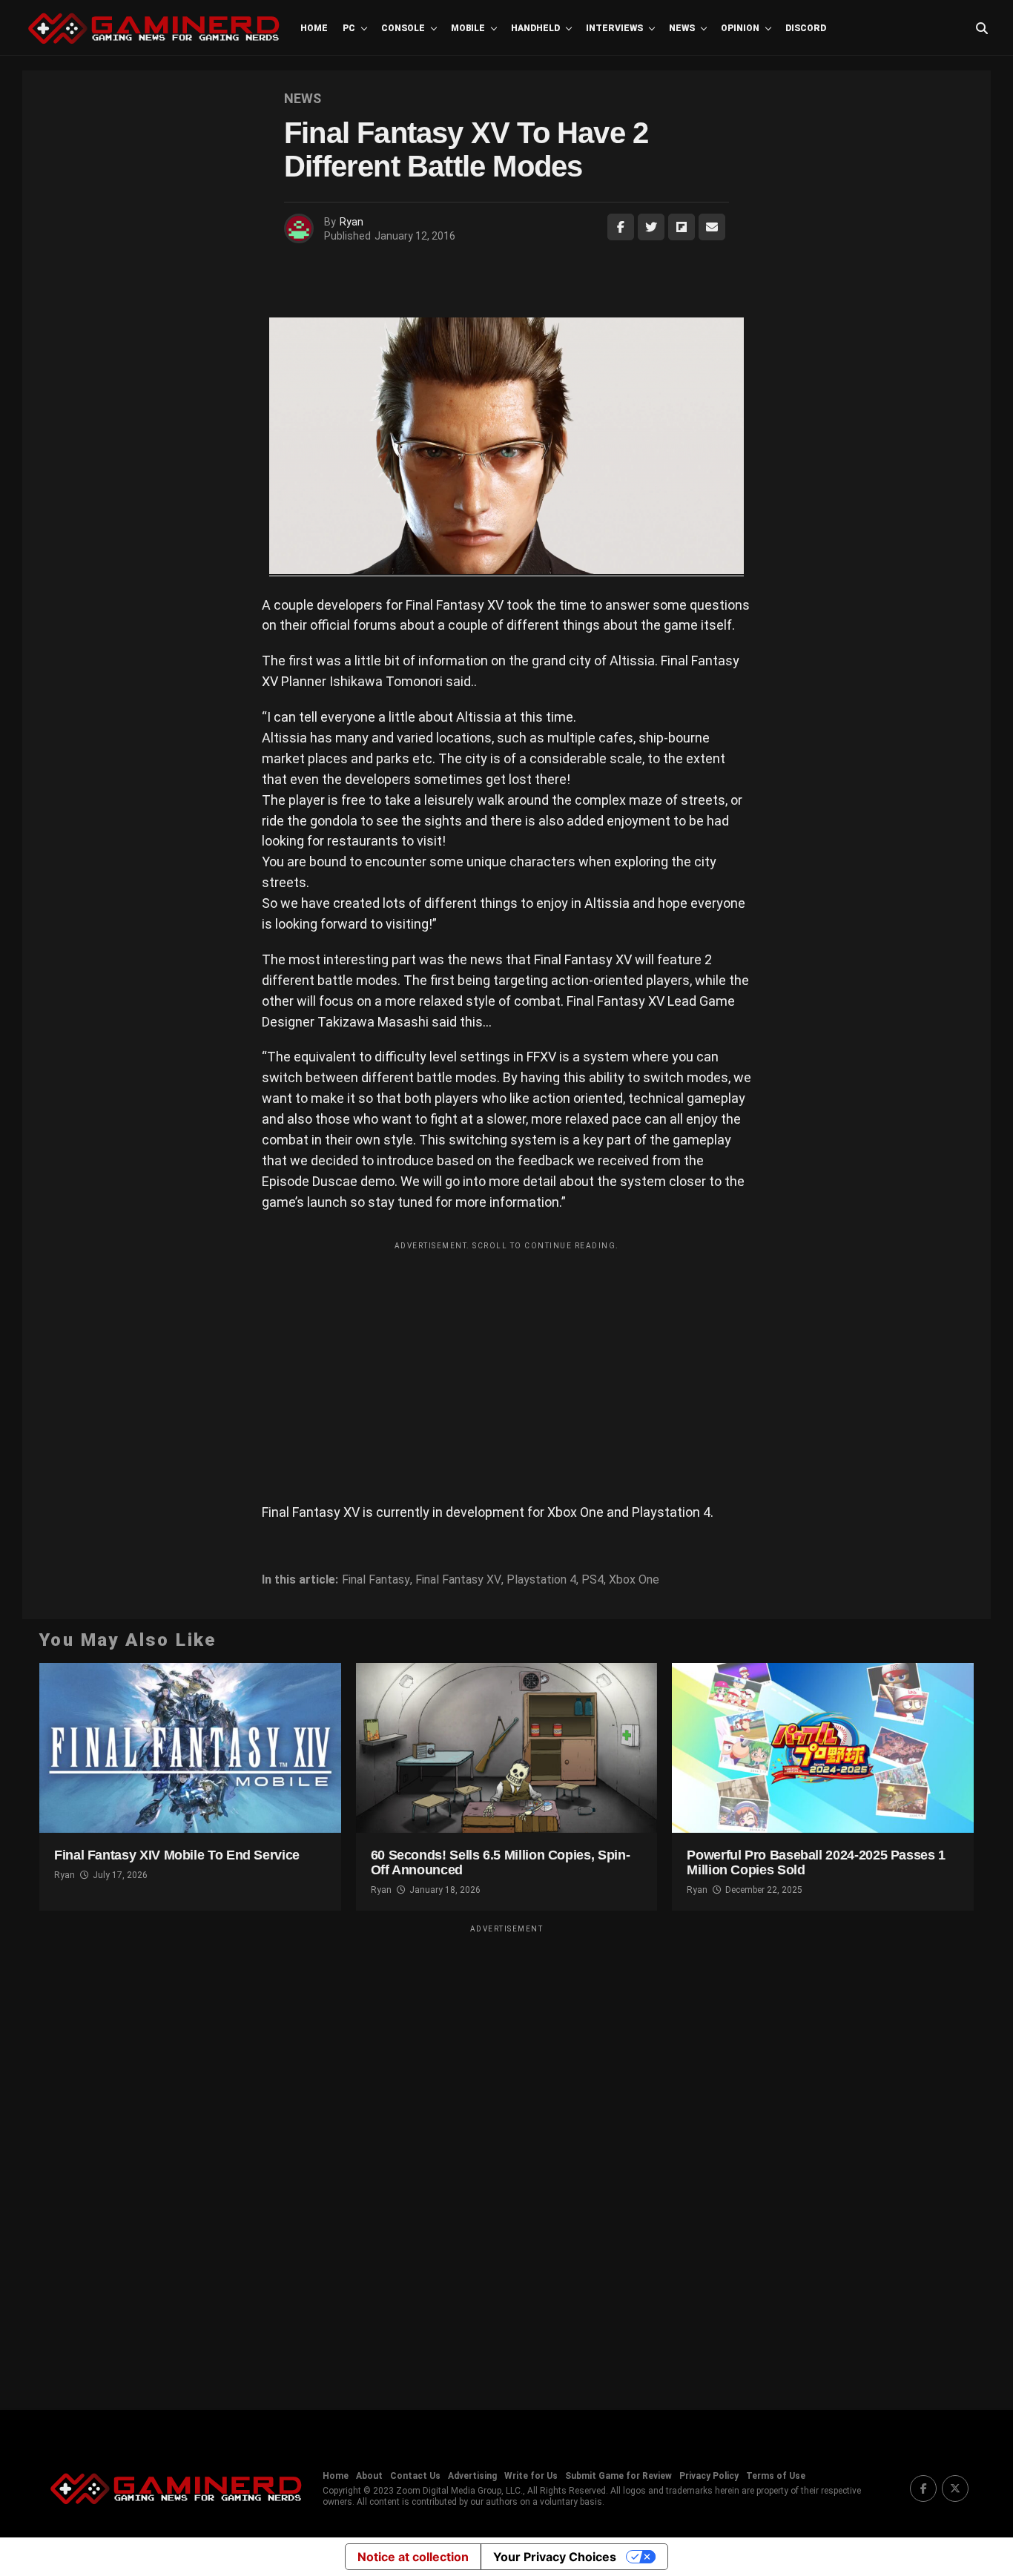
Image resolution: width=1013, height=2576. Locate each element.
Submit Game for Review (618, 2476)
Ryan (352, 222)
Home (314, 28)
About (369, 2476)
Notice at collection (413, 2557)
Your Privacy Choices (555, 2557)
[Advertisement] (506, 1361)
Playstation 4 (541, 1580)
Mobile (468, 28)
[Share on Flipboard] (682, 227)
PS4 (593, 1580)
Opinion (740, 28)
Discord (806, 28)
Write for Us (531, 2476)
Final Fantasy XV (458, 1580)
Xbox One (634, 1580)
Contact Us (415, 2476)
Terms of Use (776, 2476)
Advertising (472, 2476)
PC (349, 28)
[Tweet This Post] (651, 227)
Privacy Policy (709, 2476)
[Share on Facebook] (621, 227)
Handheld (535, 28)
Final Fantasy (376, 1580)
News (682, 28)
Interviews (614, 28)
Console (403, 28)
